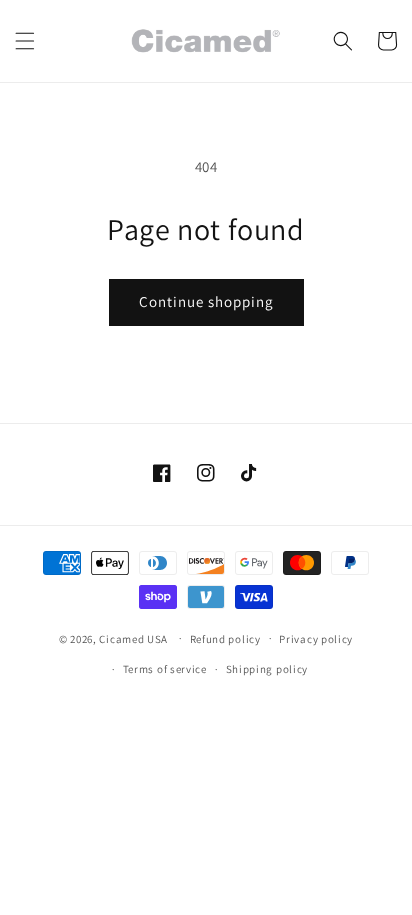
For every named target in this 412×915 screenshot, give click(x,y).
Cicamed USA (133, 638)
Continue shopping (206, 301)
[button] (25, 41)
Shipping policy (267, 669)
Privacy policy (316, 639)
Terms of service (165, 669)
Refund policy (225, 639)
